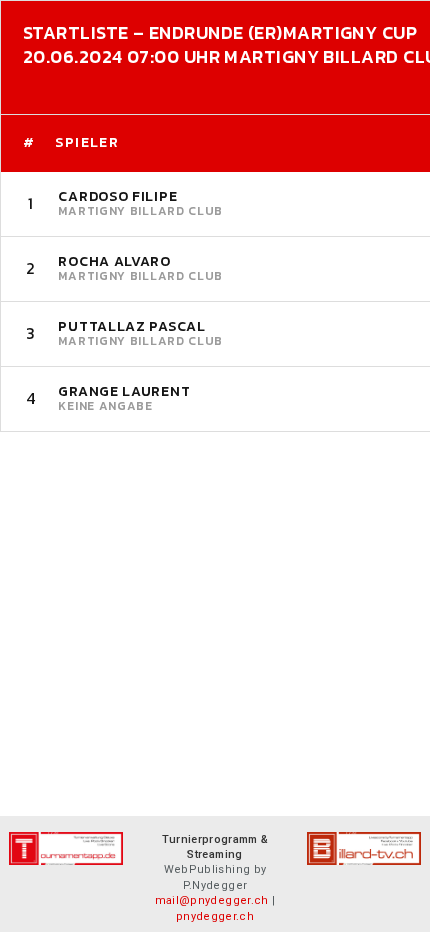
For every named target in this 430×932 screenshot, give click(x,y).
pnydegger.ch (215, 916)
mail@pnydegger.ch (212, 900)
